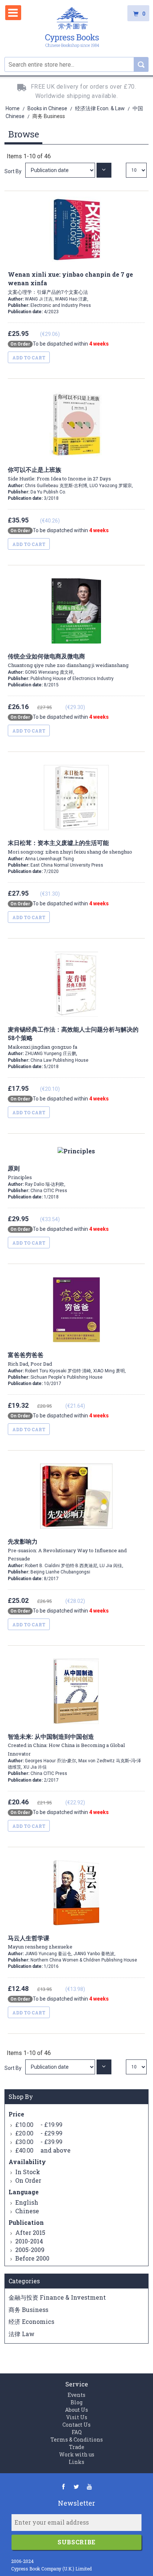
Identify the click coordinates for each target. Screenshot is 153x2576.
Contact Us (76, 2425)
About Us (76, 2410)
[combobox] (76, 64)
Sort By (13, 171)
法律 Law (22, 2334)
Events (76, 2395)
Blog (76, 2402)
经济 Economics (31, 2321)
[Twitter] (76, 2486)
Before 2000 (32, 2258)
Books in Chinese (48, 108)
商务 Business (28, 2310)
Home (13, 108)
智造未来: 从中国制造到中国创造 (66, 1745)
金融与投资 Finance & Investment (57, 2297)
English (27, 2202)
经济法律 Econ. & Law (100, 108)
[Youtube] (89, 2486)
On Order (28, 2180)
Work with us (77, 2454)
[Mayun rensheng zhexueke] (61, 2067)
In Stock (28, 2172)
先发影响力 (67, 1550)
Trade (77, 2447)
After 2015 (30, 2232)
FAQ (77, 2432)
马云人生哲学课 (40, 1942)
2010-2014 (29, 2241)
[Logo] (72, 28)
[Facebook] (63, 2486)
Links (76, 2462)
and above (43, 2150)
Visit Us (77, 2417)
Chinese (27, 2211)
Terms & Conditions (77, 2440)
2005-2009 (30, 2250)
